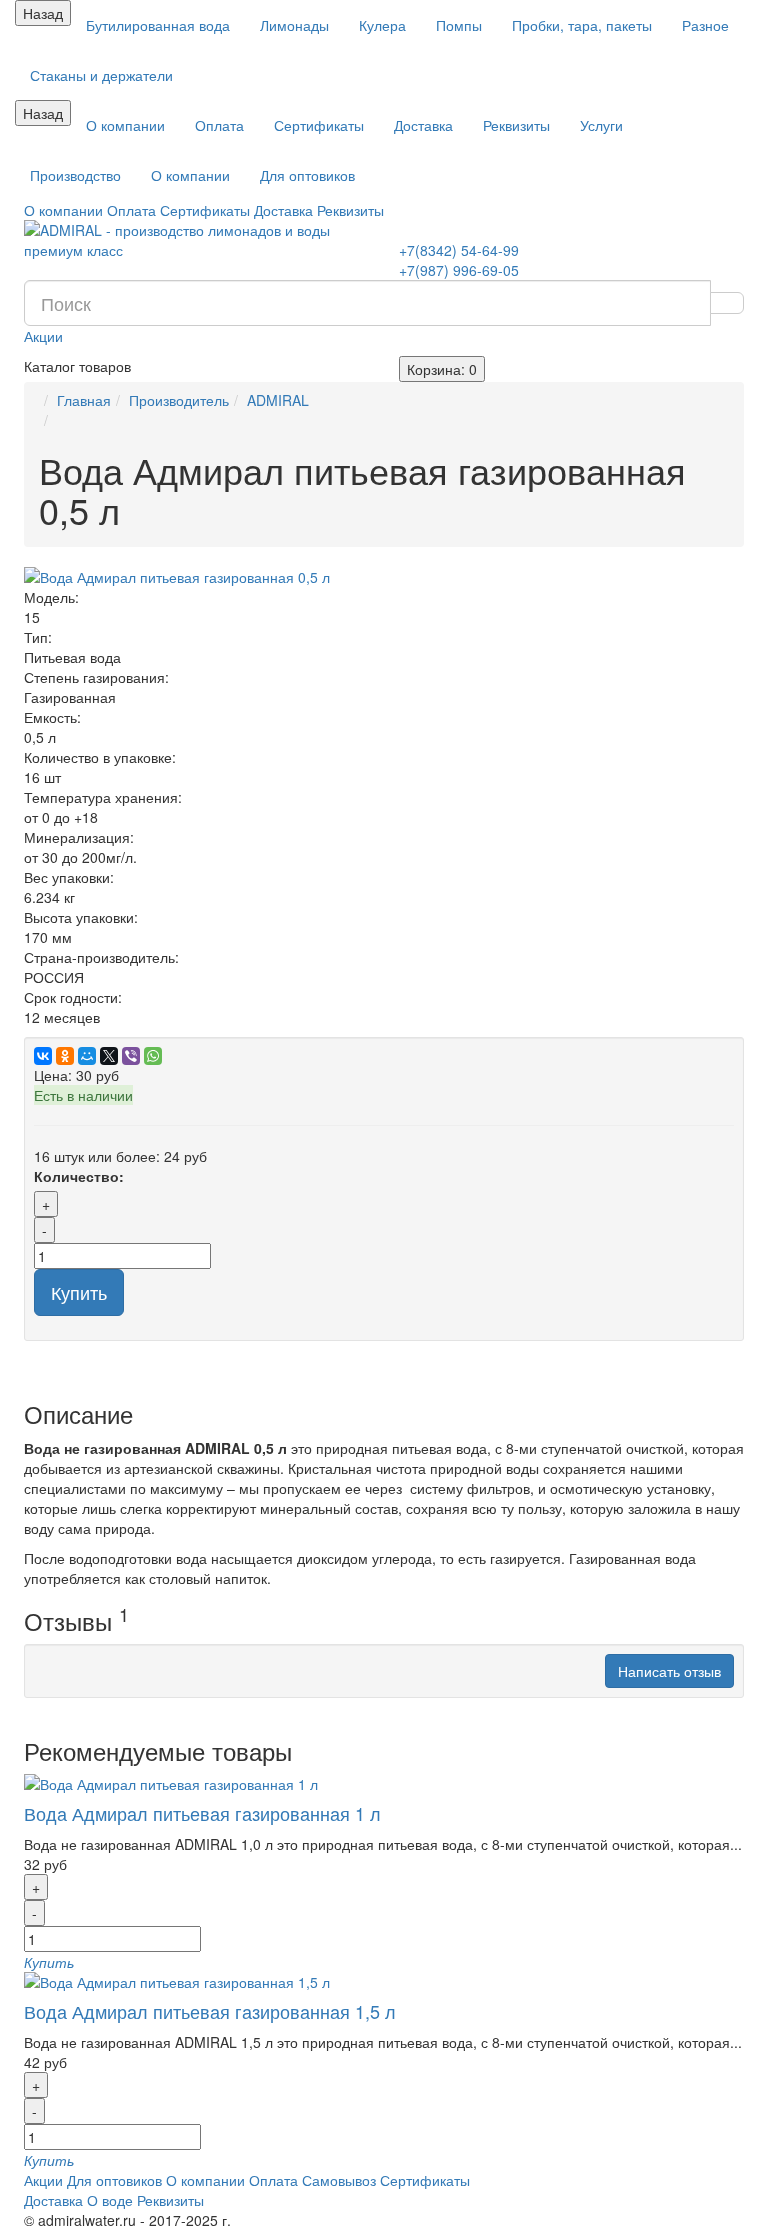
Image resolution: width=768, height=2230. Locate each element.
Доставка (423, 125)
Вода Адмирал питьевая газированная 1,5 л (210, 2011)
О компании (125, 125)
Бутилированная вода (158, 25)
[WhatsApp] (153, 1056)
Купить (79, 1292)
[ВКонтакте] (43, 1056)
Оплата (219, 125)
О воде (110, 2200)
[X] (109, 1056)
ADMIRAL (278, 400)
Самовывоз (339, 2180)
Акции (43, 336)
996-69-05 (459, 270)
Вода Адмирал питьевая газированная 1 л (202, 1813)
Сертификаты (319, 125)
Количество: (79, 1176)
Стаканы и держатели (101, 75)
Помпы (459, 25)
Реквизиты (516, 125)
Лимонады (294, 25)
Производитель (179, 400)
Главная (84, 400)
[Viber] (131, 1056)
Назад (43, 13)
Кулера (382, 25)
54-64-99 (459, 250)
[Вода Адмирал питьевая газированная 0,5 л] (384, 577)
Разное (705, 25)
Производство (75, 175)
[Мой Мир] (87, 1056)
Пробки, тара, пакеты (582, 25)
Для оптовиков (307, 175)
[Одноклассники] (65, 1056)
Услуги (601, 125)
